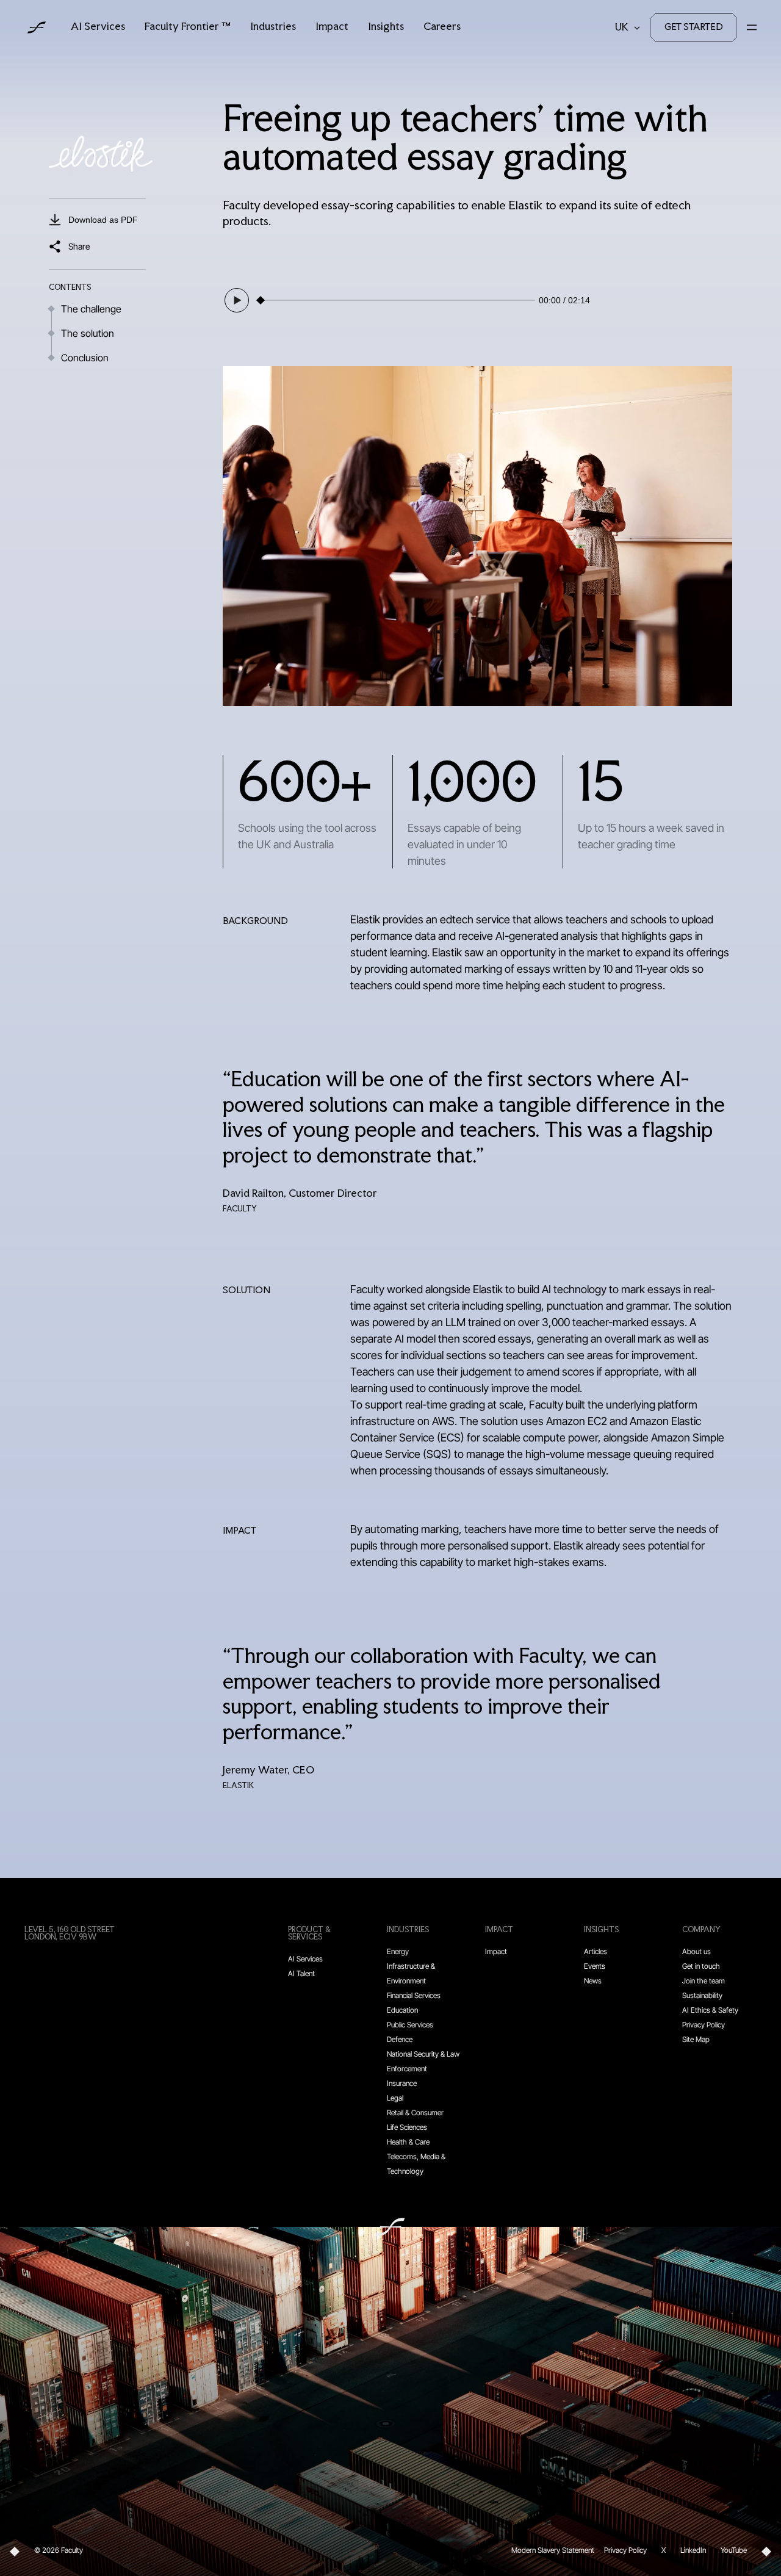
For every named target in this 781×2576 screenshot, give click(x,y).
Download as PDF (103, 220)
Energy (398, 1951)
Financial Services (414, 1995)
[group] (406, 300)
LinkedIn (693, 2550)
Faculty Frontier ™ (188, 27)
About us (696, 1951)
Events (595, 1966)
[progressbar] (399, 300)
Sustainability (702, 1995)
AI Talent (301, 1973)
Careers (442, 27)
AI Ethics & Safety (710, 2010)
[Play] (237, 300)
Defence (400, 2039)
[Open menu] (752, 27)
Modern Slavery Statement (553, 2550)
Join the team (704, 1981)
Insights (386, 27)
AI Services (98, 27)
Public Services (410, 2025)
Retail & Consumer (415, 2112)
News (593, 1981)
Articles (596, 1951)
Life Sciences (407, 2127)
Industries (273, 27)
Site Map (696, 2039)
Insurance (402, 2083)
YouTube (734, 2550)
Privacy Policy (704, 2025)
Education (402, 2010)
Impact (332, 27)
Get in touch (701, 1966)
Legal (395, 2098)
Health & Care (408, 2142)
